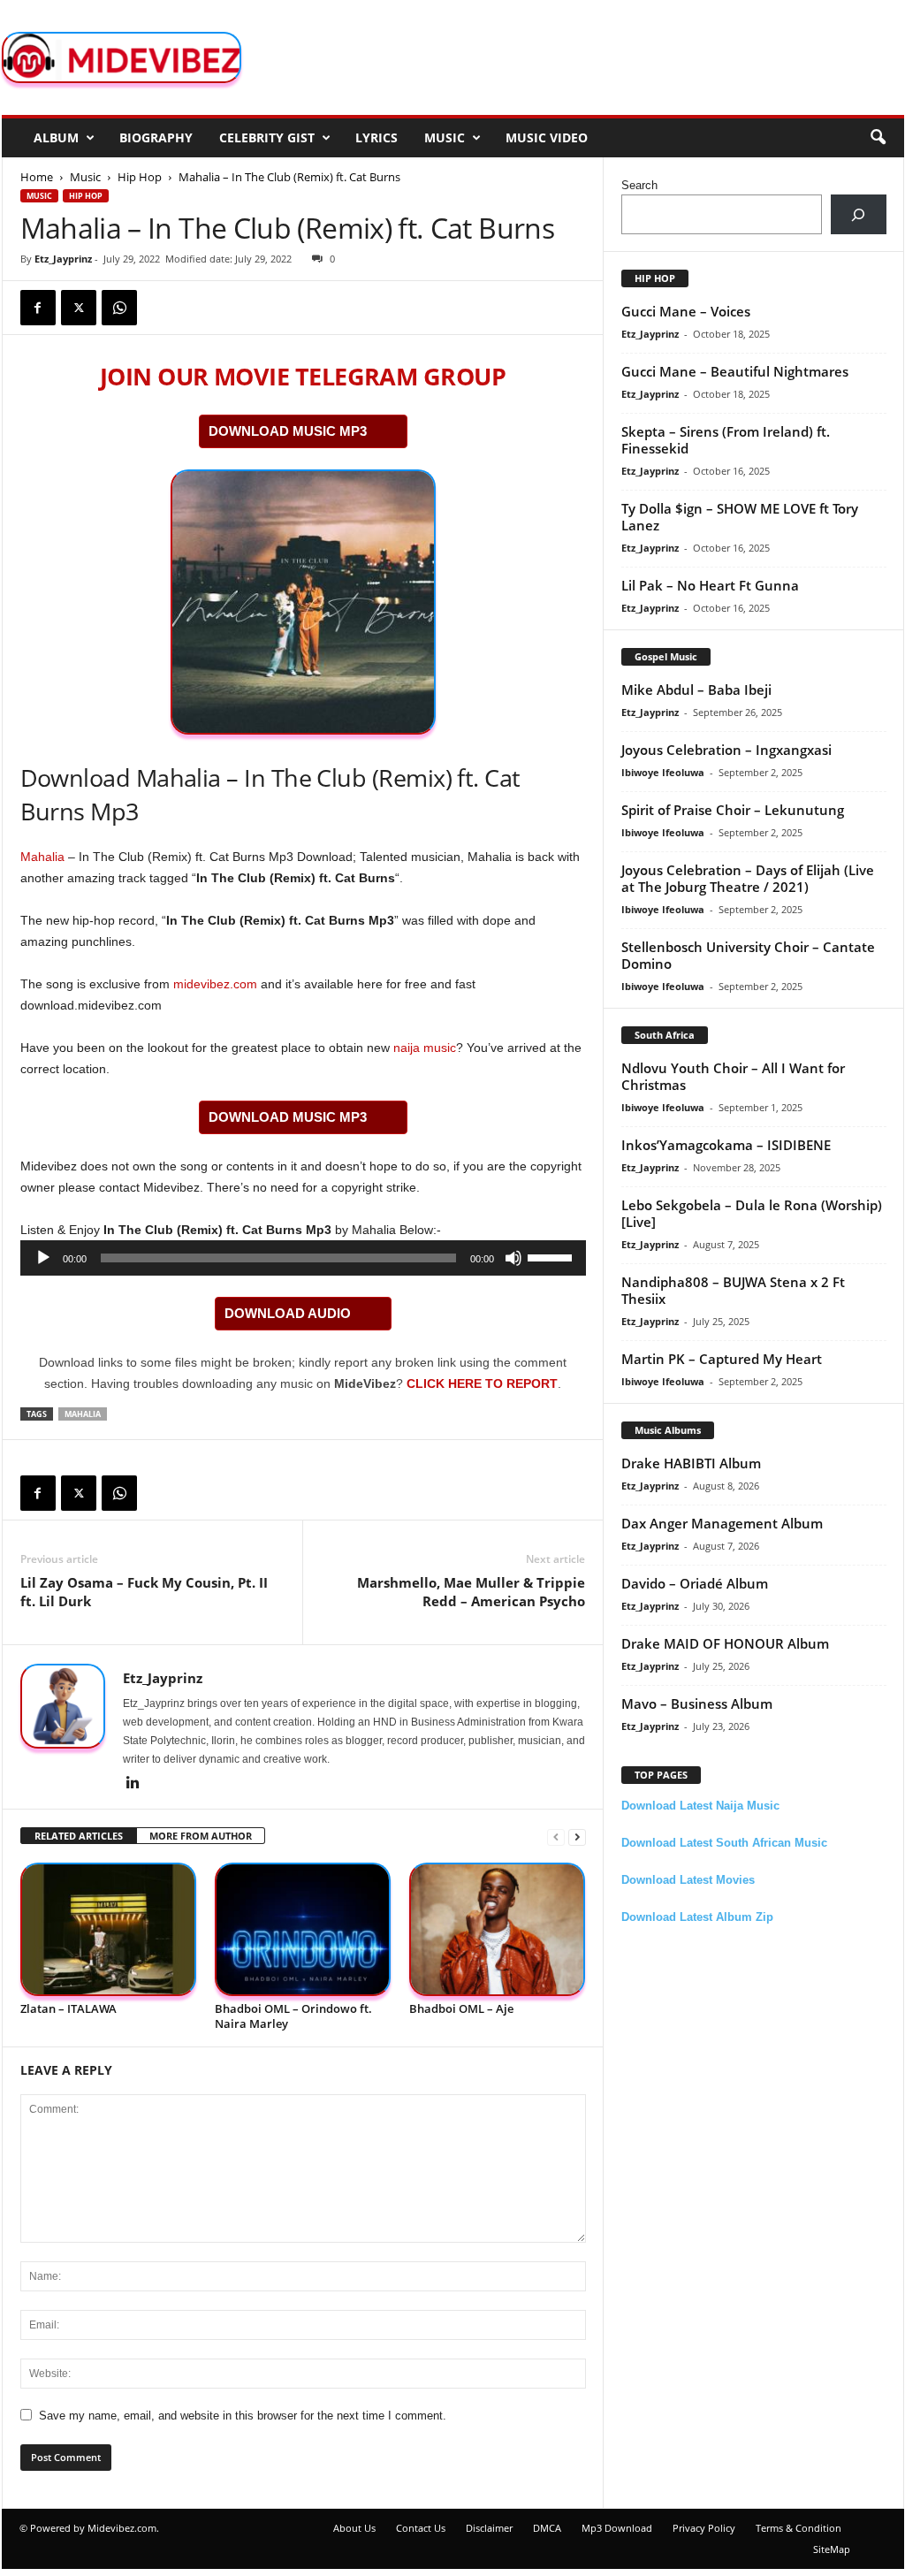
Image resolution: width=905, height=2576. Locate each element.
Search (639, 185)
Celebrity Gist (267, 137)
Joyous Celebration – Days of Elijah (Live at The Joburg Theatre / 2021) (748, 878)
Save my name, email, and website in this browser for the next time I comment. (243, 2416)
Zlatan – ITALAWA (68, 2008)
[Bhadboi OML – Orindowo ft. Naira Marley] (303, 1929)
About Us (354, 2528)
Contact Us (421, 2528)
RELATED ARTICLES (79, 1836)
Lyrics (376, 137)
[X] (79, 308)
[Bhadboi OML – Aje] (498, 1929)
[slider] (552, 1256)
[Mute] (513, 1258)
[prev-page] (556, 1837)
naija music (425, 1048)
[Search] (859, 214)
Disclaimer (489, 2528)
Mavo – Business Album (697, 1703)
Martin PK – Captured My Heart (722, 1359)
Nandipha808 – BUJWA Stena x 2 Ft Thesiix (733, 1290)
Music (445, 137)
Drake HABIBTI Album (691, 1463)
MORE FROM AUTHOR (201, 1836)
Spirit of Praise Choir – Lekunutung (733, 810)
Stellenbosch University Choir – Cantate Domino (748, 955)
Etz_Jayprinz (63, 259)
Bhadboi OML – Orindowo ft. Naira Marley (293, 2016)
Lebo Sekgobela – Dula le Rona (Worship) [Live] (752, 1213)
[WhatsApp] (119, 308)
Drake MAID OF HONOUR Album (725, 1643)
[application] (303, 1258)
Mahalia (42, 857)
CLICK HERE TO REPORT (482, 1383)
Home (37, 177)
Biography (156, 137)
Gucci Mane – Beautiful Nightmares (735, 371)
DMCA (547, 2528)
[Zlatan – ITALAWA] (109, 1929)
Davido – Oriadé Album (695, 1583)
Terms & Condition (799, 2528)
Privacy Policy (704, 2528)
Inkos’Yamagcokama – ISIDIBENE (726, 1145)
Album (56, 137)
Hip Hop (140, 177)
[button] (878, 138)
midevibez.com (215, 984)
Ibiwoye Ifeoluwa (663, 772)
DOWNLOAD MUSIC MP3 (288, 431)
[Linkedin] (133, 1784)
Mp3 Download (617, 2528)
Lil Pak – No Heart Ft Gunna (710, 585)
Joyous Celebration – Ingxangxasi (726, 750)
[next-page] (577, 1837)
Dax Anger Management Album (722, 1523)
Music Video (547, 137)
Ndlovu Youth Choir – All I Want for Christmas (733, 1076)
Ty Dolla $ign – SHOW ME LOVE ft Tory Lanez (740, 517)
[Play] (43, 1258)
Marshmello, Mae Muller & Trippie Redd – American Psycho (471, 1592)
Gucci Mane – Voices (686, 311)
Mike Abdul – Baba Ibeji (696, 690)
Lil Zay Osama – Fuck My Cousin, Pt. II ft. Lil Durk (144, 1592)
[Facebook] (38, 308)
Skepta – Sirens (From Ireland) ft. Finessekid (726, 440)
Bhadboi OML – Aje (461, 2008)
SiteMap (832, 2549)
